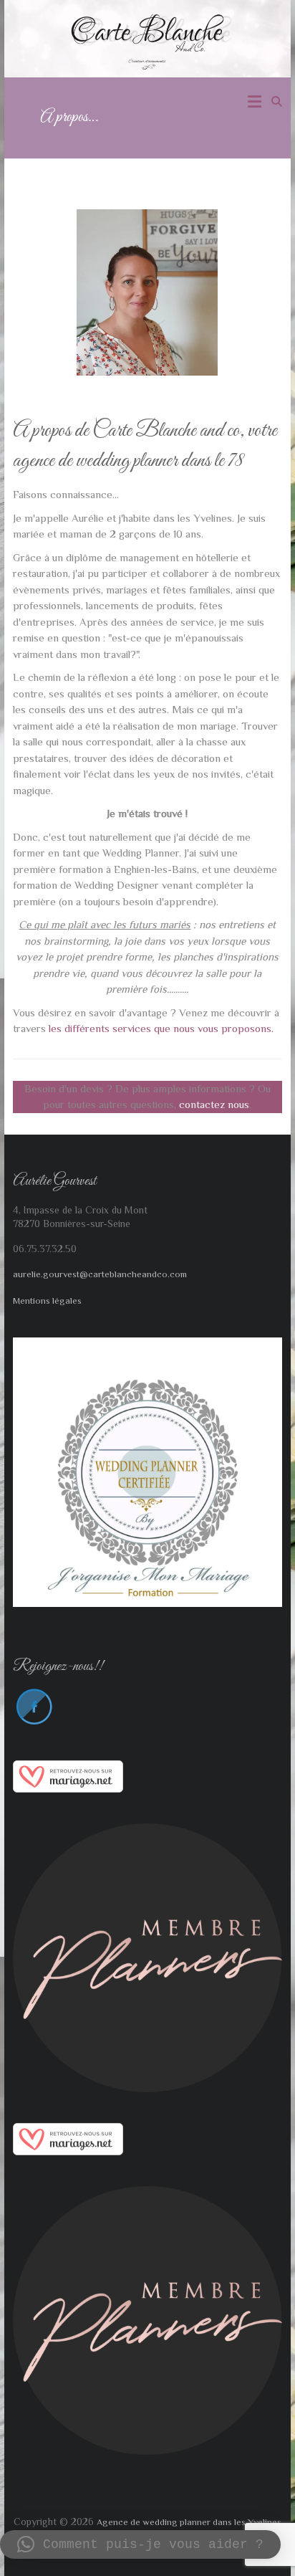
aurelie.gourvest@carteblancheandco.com (100, 1274)
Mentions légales (47, 1301)
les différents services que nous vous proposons (159, 1028)
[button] (140, 2544)
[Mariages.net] (68, 1768)
